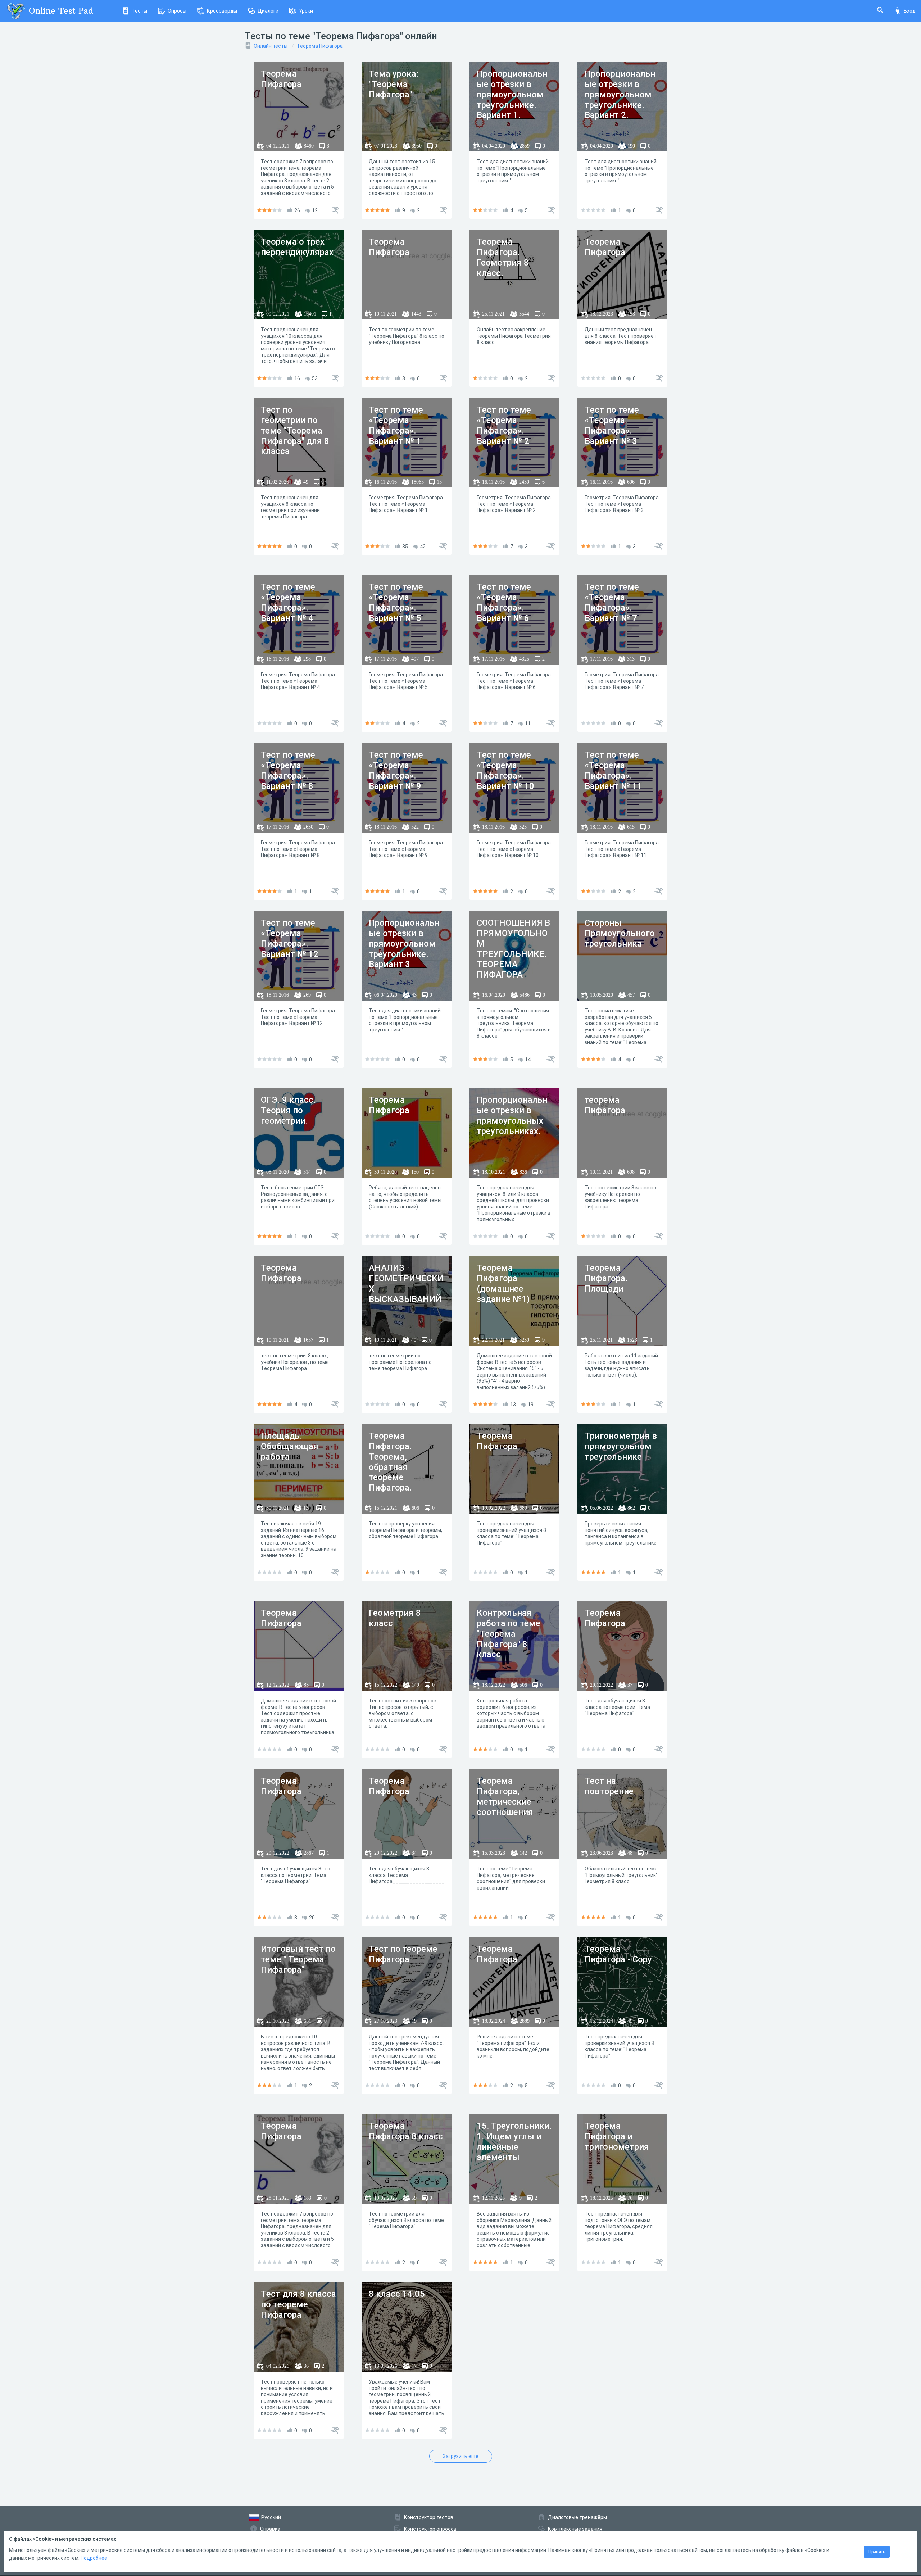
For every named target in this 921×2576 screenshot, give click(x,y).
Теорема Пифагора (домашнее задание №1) (503, 1283)
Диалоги (268, 11)
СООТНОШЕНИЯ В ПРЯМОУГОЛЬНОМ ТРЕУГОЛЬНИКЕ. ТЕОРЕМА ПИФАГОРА (513, 949)
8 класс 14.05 (397, 2294)
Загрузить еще (460, 2456)
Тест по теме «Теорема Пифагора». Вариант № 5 (396, 602)
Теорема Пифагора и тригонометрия (617, 2136)
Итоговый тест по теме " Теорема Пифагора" (298, 1959)
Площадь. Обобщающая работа (290, 1446)
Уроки (306, 11)
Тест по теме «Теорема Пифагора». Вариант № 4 (288, 602)
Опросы (177, 11)
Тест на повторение (609, 1786)
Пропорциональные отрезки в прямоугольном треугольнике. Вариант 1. (512, 94)
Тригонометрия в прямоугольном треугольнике (621, 1446)
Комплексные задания (575, 2529)
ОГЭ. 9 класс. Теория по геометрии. (288, 1110)
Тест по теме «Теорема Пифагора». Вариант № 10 (505, 770)
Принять (877, 2552)
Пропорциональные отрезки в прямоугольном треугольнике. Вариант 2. (620, 94)
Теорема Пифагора (320, 46)
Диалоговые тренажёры (577, 2517)
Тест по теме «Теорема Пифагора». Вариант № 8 (288, 770)
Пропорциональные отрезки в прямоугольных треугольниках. (512, 1115)
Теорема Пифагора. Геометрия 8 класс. (503, 257)
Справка (270, 2529)
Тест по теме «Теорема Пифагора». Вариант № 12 (290, 938)
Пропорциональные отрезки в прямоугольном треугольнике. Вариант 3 (404, 944)
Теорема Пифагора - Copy (618, 1954)
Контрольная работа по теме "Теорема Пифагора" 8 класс (509, 1634)
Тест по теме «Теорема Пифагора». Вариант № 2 (504, 425)
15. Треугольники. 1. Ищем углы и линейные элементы (514, 2141)
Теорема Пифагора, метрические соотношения (505, 1796)
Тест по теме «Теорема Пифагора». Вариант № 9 (396, 770)
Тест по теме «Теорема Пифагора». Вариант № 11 (613, 770)
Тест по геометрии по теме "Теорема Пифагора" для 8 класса (295, 430)
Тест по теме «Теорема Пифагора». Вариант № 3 (612, 425)
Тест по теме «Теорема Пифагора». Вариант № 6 (504, 602)
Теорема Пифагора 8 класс (406, 2131)
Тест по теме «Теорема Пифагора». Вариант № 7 (612, 602)
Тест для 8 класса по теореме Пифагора (298, 2304)
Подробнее (94, 2558)
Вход (910, 11)
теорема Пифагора (605, 1105)
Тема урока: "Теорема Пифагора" (394, 84)
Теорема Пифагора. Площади (606, 1278)
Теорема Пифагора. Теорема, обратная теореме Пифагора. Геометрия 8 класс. (395, 1472)
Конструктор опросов (430, 2529)
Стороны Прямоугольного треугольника (620, 933)
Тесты (139, 11)
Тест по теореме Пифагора (403, 1954)
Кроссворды (222, 11)
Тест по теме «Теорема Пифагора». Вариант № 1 (396, 425)
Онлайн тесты (271, 46)
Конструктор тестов (429, 2517)
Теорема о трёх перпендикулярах (297, 247)
